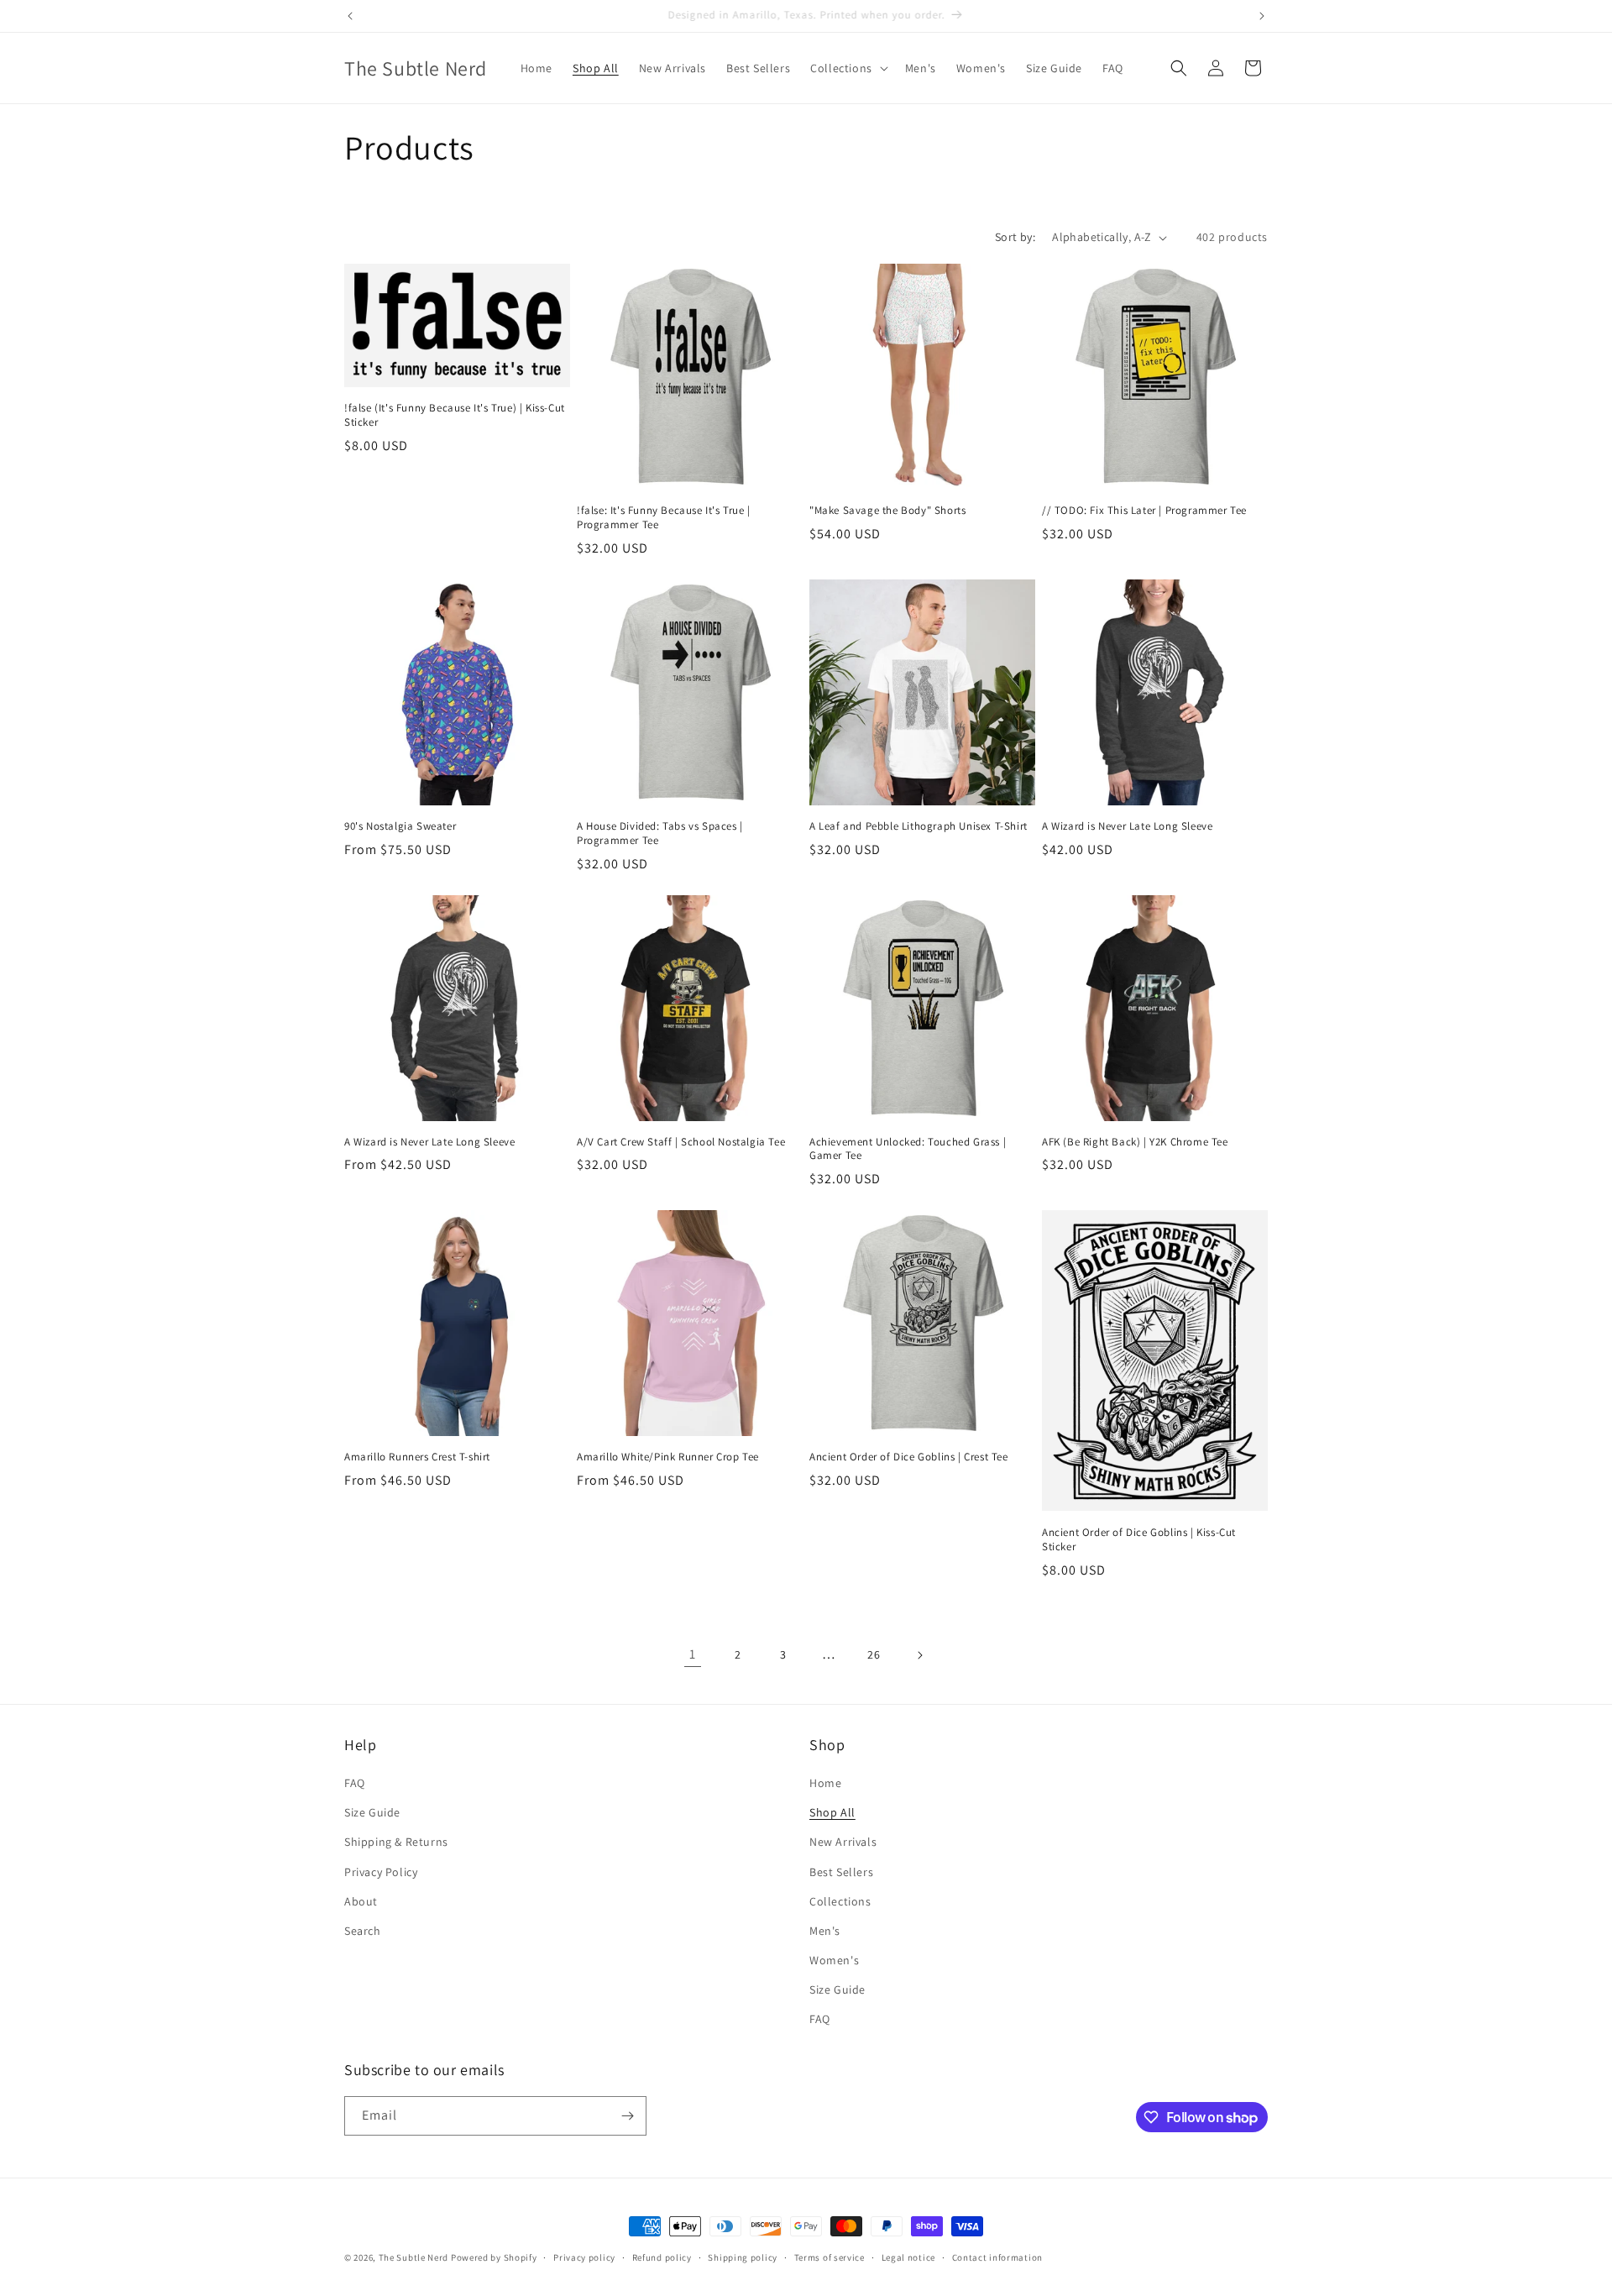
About (361, 1901)
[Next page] (919, 1655)
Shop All (832, 1812)
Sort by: (1015, 237)
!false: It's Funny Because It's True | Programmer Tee (664, 518)
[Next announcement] (1262, 16)
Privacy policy (584, 2257)
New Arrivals (843, 1842)
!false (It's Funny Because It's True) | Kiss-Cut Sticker (455, 415)
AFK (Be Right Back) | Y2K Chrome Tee (1135, 1142)
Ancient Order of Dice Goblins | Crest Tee (909, 1457)
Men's (825, 1931)
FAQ (355, 1783)
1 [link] (693, 1654)
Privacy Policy (381, 1872)
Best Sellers (841, 1872)
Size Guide (372, 1812)
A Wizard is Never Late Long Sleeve (1127, 826)
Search (363, 1931)
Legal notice (908, 2257)
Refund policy (662, 2257)
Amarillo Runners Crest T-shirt (417, 1457)
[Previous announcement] (350, 16)
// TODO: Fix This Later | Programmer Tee (1144, 511)
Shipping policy (743, 2257)
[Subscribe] (627, 2116)
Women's (834, 1960)
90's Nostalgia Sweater (400, 826)
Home (825, 1783)
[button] (848, 68)
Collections (840, 1901)
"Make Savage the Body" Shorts (887, 511)
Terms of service (830, 2257)
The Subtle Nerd (414, 2257)
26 (874, 1654)
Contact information (997, 2257)
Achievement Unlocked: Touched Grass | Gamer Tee (908, 1149)
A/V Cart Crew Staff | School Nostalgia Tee (681, 1142)
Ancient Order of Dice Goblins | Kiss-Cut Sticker (1139, 1540)
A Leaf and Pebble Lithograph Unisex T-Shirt (919, 826)
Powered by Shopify (494, 2257)
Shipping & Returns (396, 1842)
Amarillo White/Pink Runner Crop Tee (668, 1457)
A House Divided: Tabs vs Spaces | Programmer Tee (660, 833)
